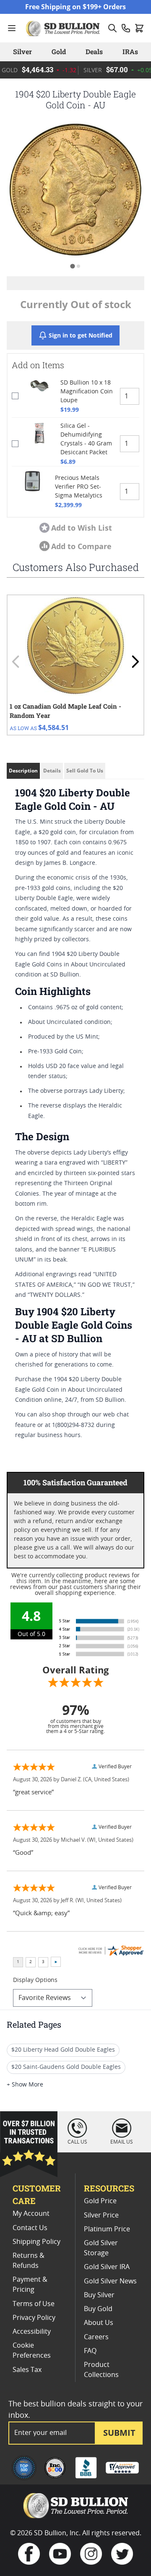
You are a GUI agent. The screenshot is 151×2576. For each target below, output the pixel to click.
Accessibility (32, 2332)
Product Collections (101, 2370)
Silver (22, 51)
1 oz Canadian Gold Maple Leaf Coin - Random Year (65, 711)
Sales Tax (27, 2370)
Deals (94, 51)
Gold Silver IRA (107, 2267)
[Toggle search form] (112, 28)
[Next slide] (135, 662)
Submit (119, 2433)
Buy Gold (98, 2309)
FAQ (90, 2351)
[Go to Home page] (64, 28)
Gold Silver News (110, 2281)
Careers (96, 2337)
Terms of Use (34, 2304)
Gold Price (100, 2201)
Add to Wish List (82, 528)
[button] (75, 190)
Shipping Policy (36, 2242)
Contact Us (30, 2228)
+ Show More (25, 2085)
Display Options (35, 1980)
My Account (31, 2214)
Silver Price (101, 2215)
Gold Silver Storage (101, 2248)
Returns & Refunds (29, 2261)
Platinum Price (107, 2229)
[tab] (72, 266)
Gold (59, 51)
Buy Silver (99, 2295)
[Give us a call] (126, 28)
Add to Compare (81, 546)
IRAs (130, 51)
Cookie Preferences (32, 2351)
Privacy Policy (34, 2318)
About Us (99, 2323)
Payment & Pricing (30, 2285)
